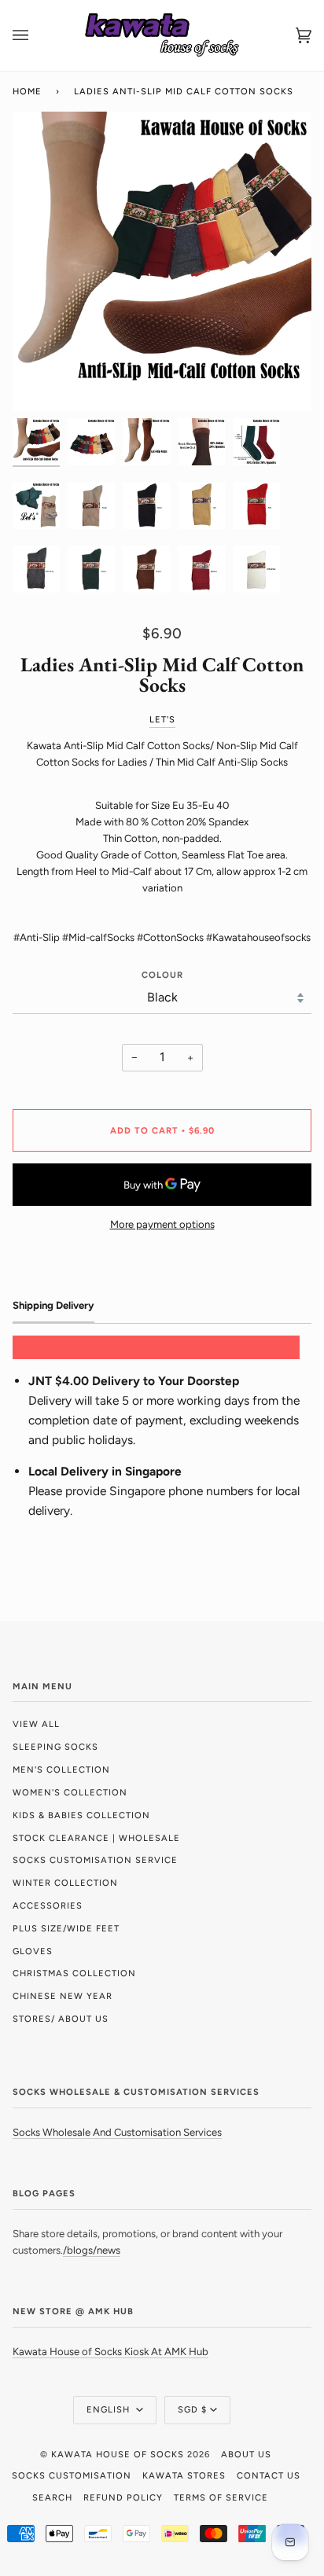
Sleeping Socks (55, 1747)
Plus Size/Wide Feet (66, 1928)
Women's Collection (70, 1792)
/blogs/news (92, 2250)
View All (36, 1724)
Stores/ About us (61, 2019)
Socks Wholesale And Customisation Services (117, 2132)
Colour (162, 975)
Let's (162, 719)
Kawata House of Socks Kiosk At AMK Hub (110, 2352)
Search (52, 2497)
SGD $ (192, 2409)
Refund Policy (123, 2497)
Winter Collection (65, 1883)
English (110, 2409)
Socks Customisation (72, 2475)
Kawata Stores (184, 2475)
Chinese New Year (63, 1996)
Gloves (33, 1951)
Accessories (48, 1905)
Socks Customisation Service (95, 1860)
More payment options (162, 1224)
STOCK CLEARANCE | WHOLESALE (96, 1838)
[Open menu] (36, 35)
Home (27, 91)
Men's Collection (61, 1769)
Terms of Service (221, 2497)
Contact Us (269, 2475)
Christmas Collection (74, 1973)
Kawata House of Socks (118, 2454)
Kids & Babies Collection (81, 1815)
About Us (246, 2454)
